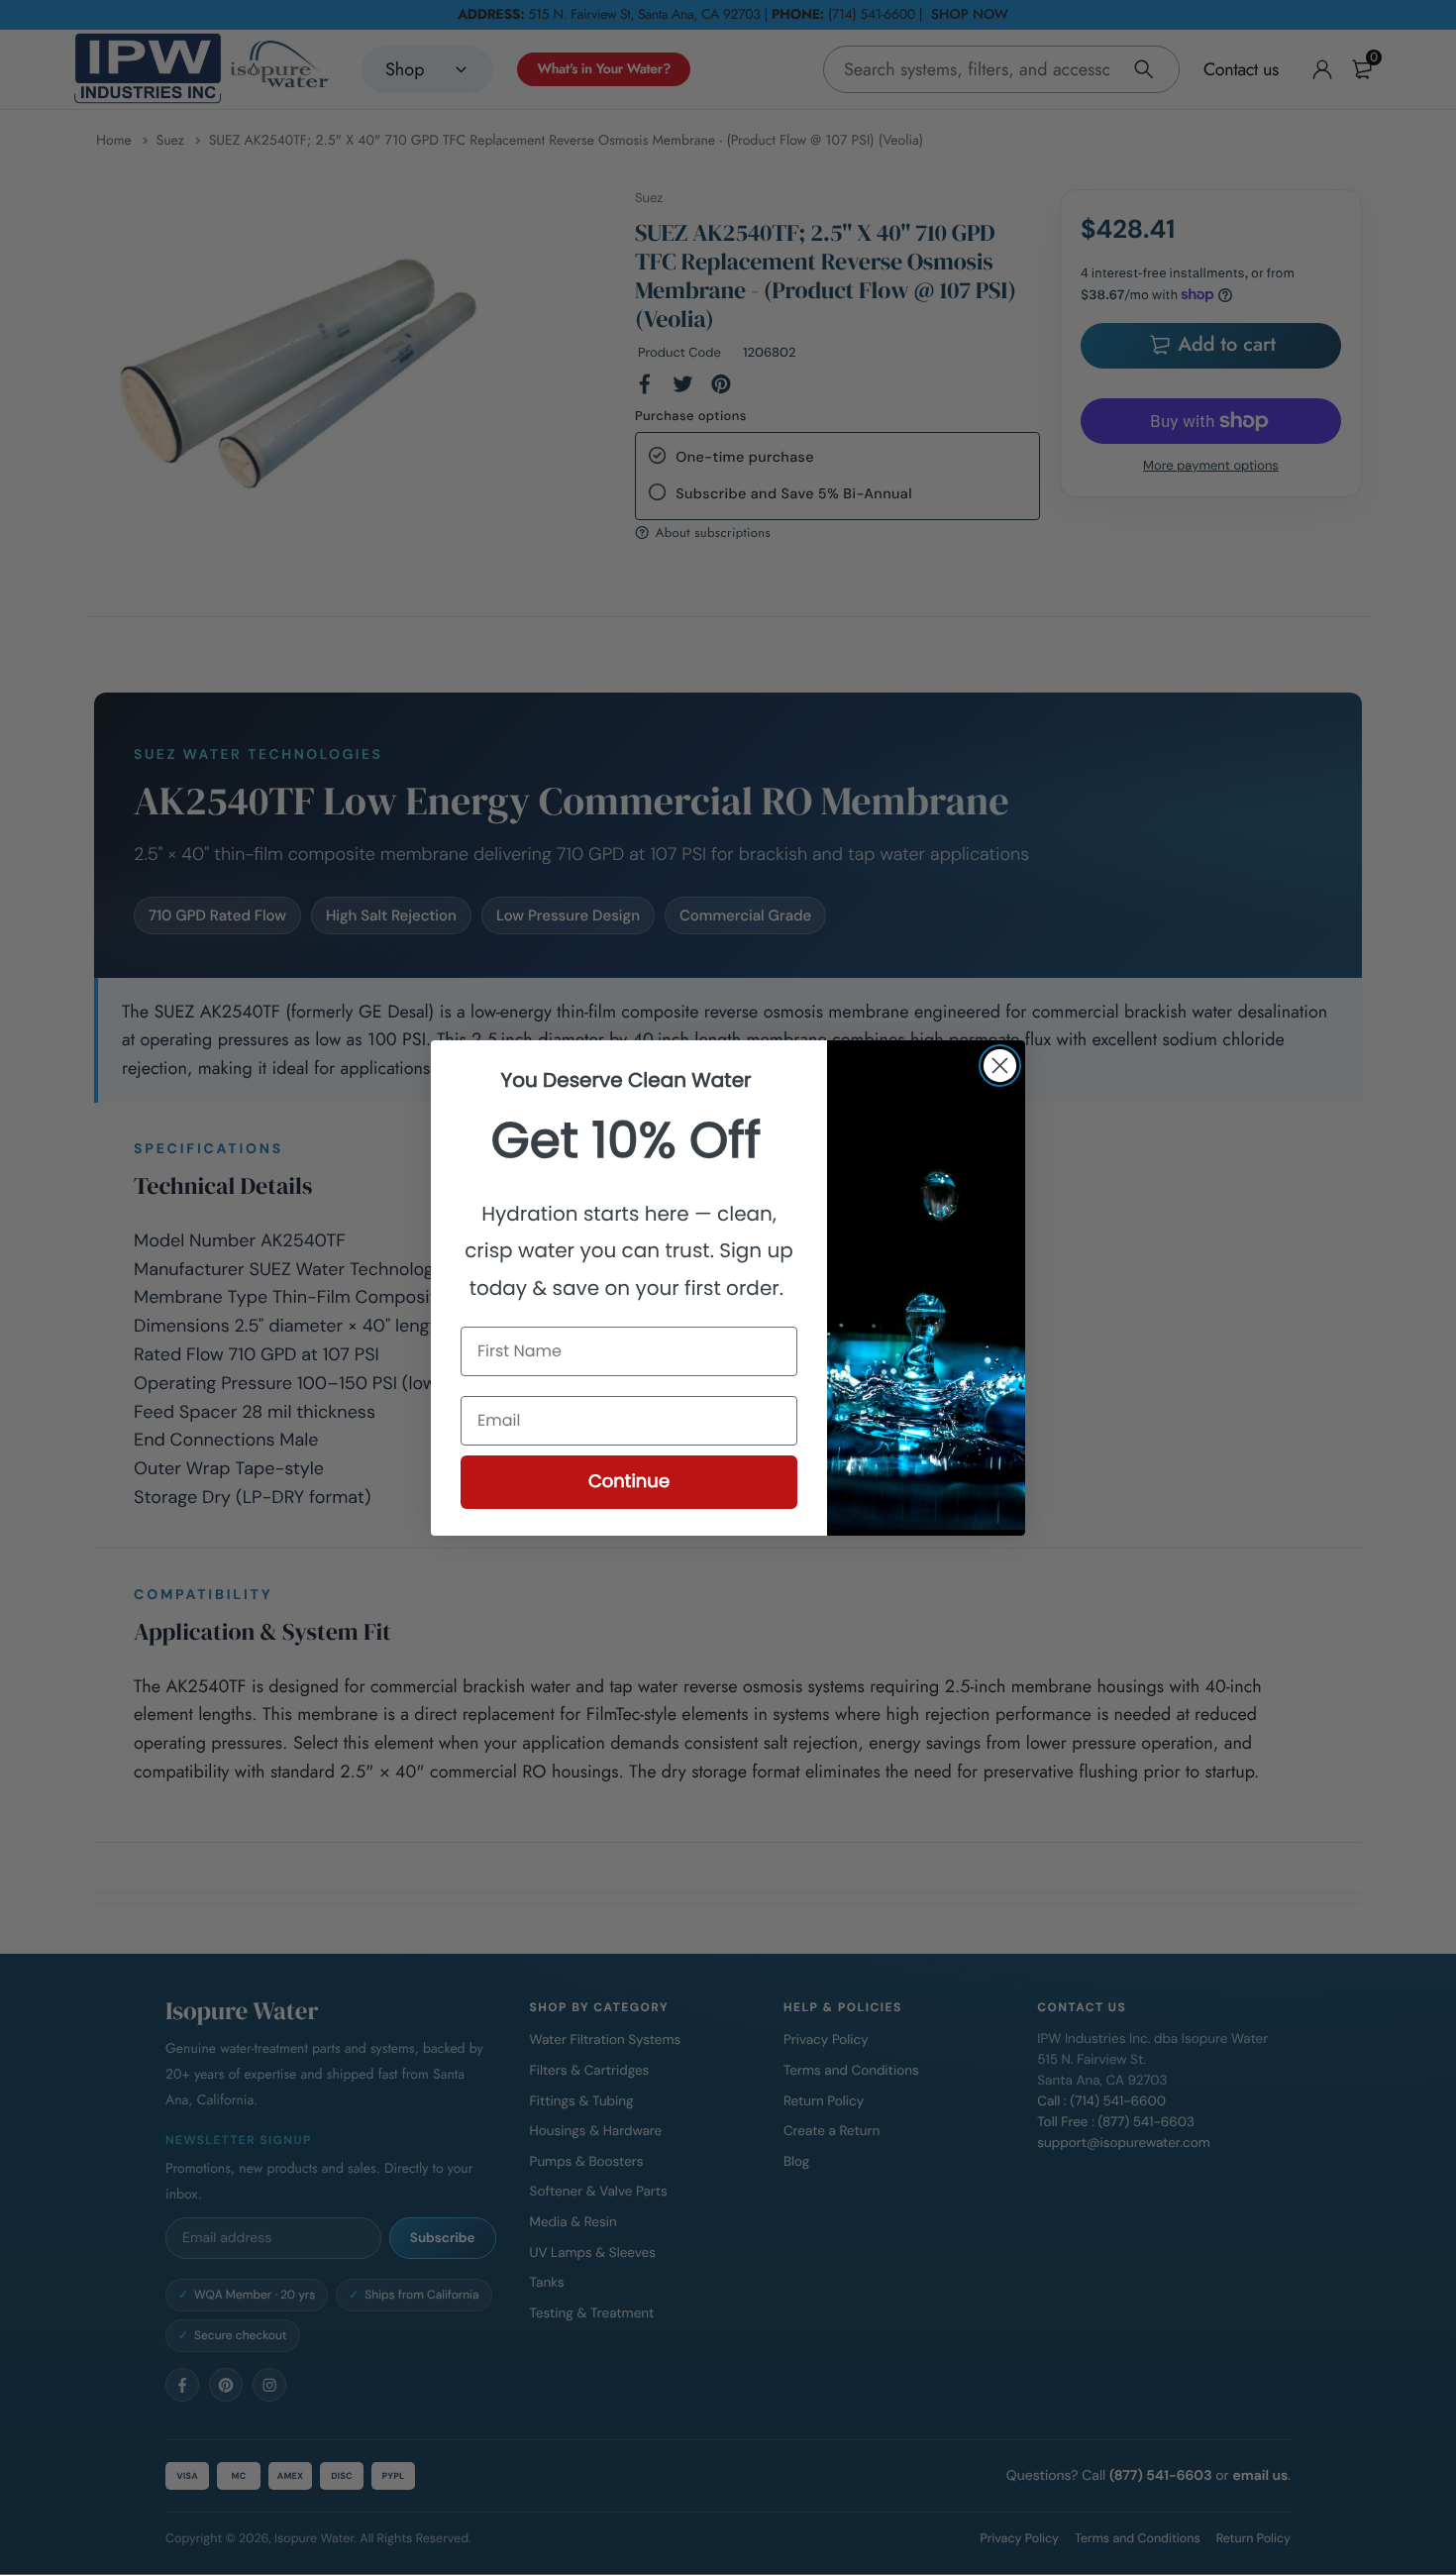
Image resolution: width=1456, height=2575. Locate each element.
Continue (629, 1482)
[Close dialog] (1000, 1066)
